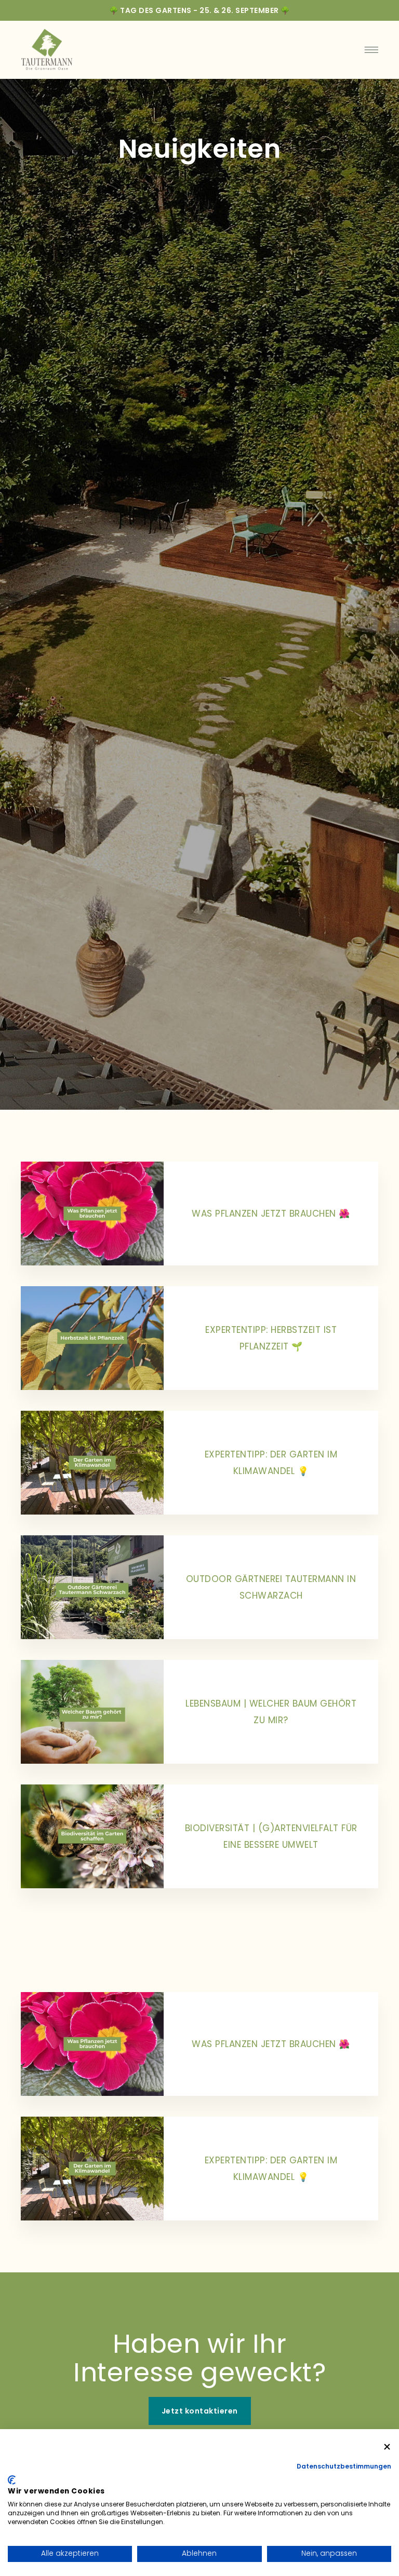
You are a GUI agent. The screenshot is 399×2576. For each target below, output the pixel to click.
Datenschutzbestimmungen (344, 2466)
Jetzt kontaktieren (200, 2411)
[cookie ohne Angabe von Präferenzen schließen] (387, 2447)
